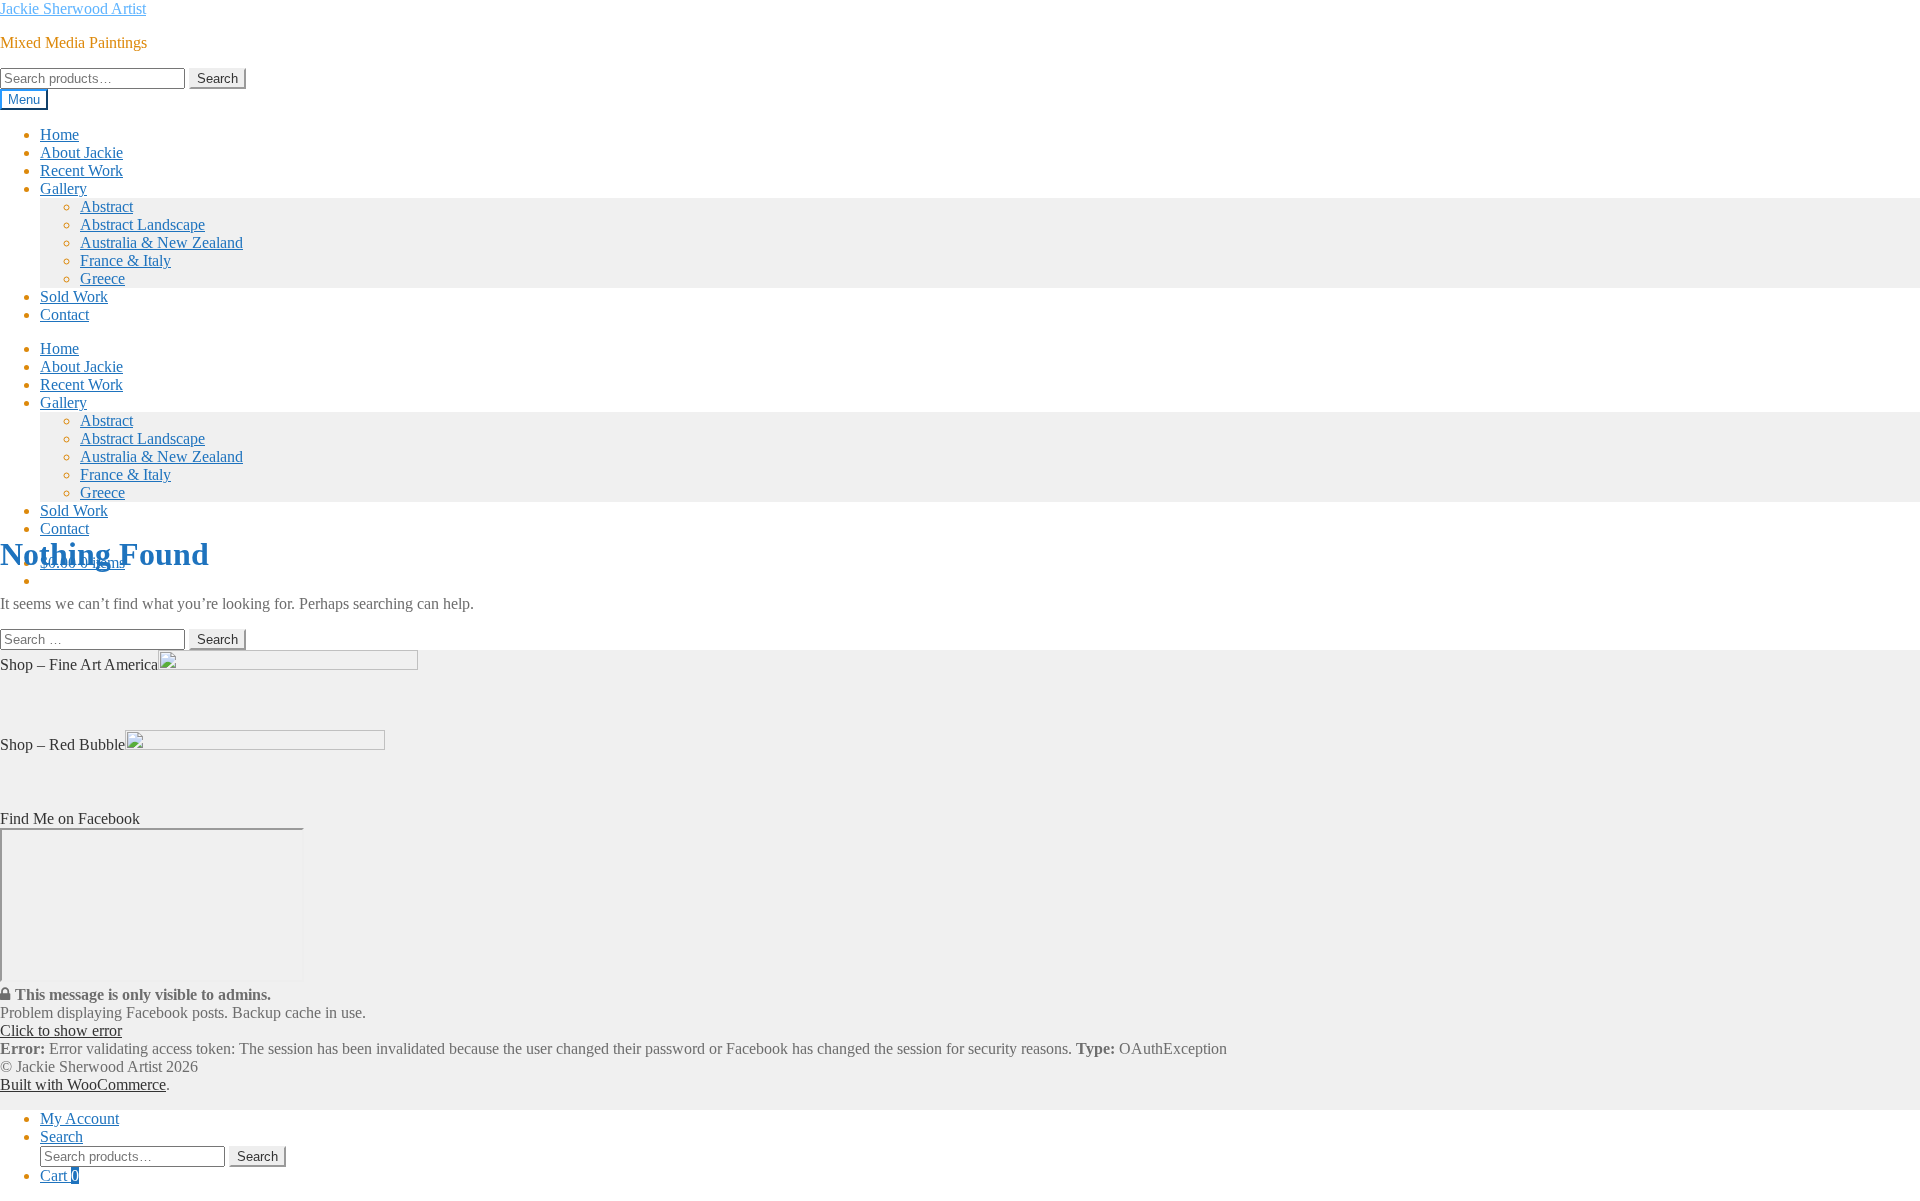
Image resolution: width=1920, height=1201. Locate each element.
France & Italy (125, 260)
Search (217, 78)
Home (59, 134)
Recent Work (81, 170)
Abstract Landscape (142, 224)
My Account (79, 1118)
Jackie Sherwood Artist (73, 8)
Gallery (63, 188)
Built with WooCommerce (83, 1084)
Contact (64, 314)
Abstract (106, 206)
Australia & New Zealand (161, 242)
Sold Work (74, 296)
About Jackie (81, 152)
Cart (59, 1175)
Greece (102, 278)
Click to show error (61, 1030)
